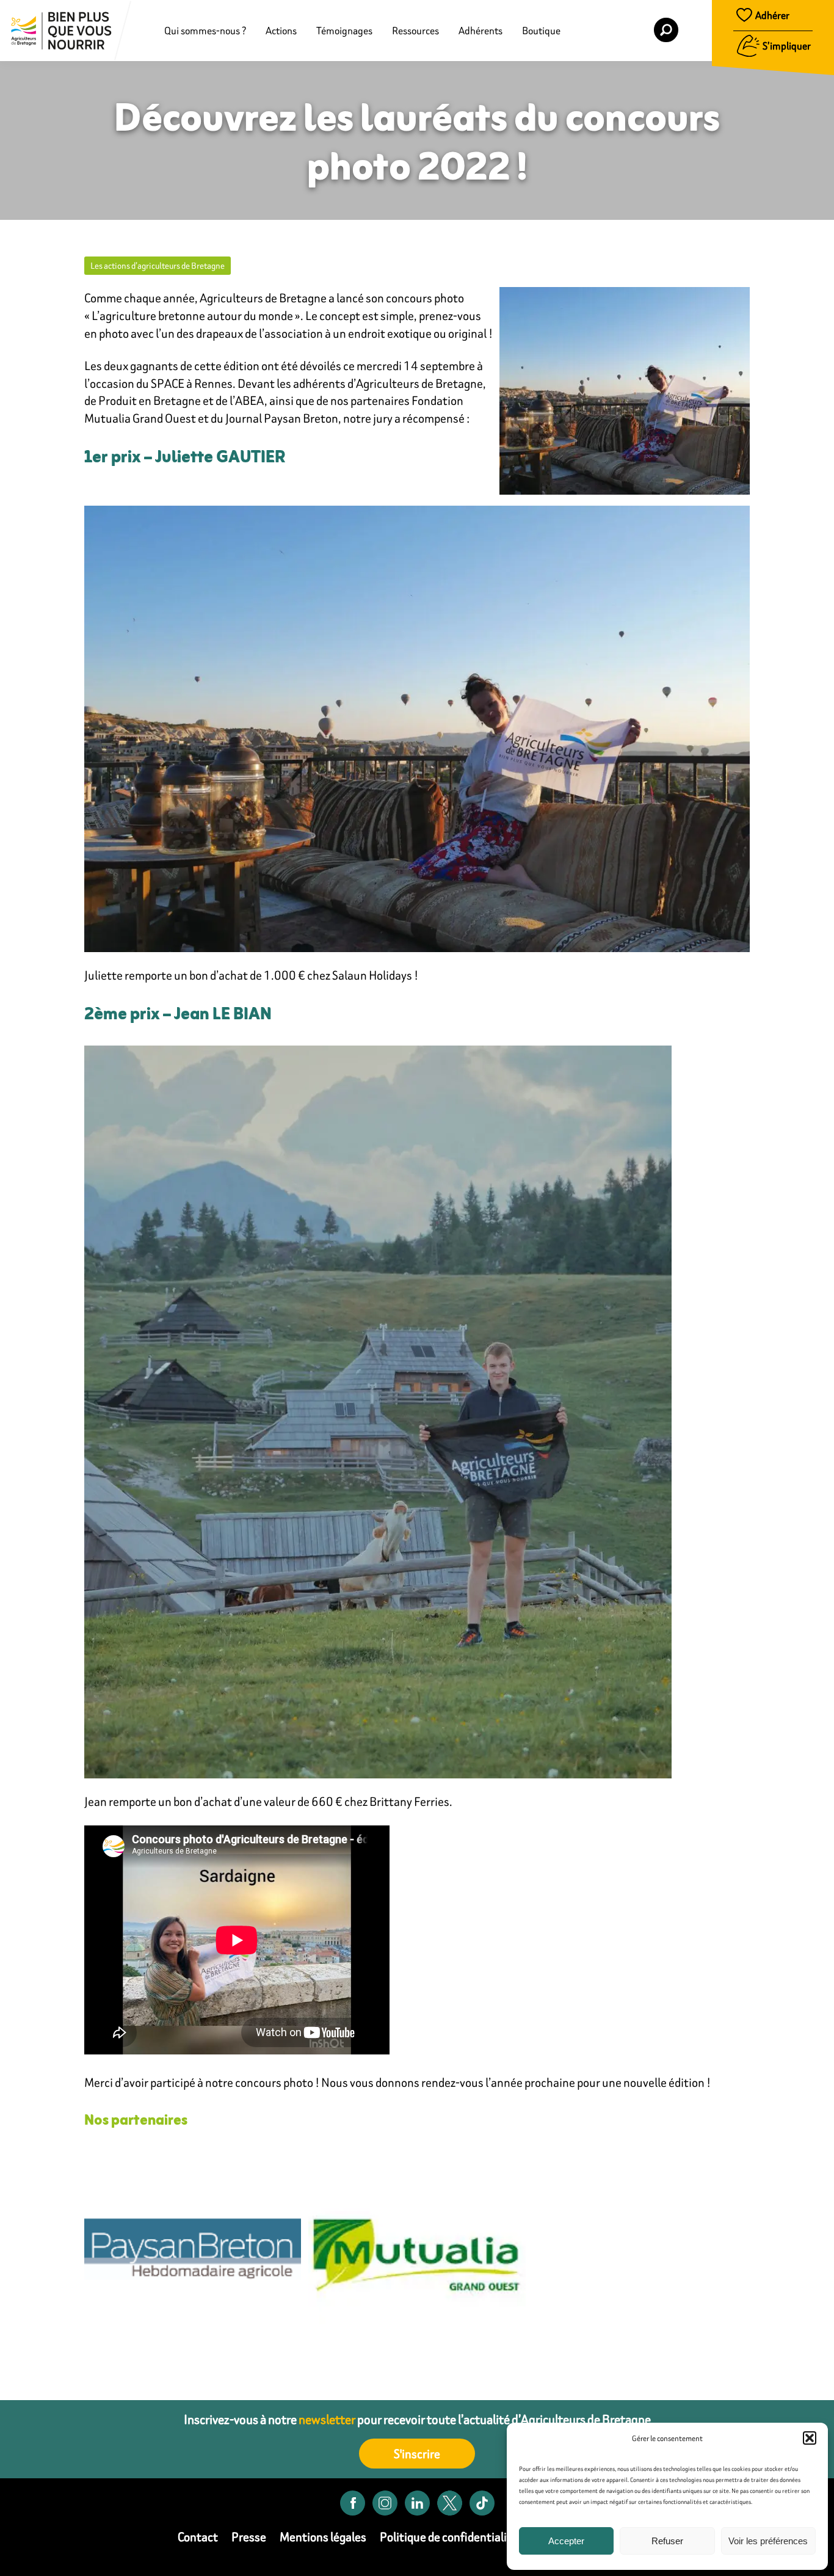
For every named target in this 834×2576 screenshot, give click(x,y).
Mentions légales (323, 2537)
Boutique (541, 31)
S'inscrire (417, 2454)
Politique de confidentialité (449, 2537)
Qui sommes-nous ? (205, 31)
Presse (249, 2537)
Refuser (667, 2541)
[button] (810, 2438)
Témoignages (344, 31)
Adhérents (480, 31)
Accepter (566, 2541)
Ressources (415, 31)
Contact (198, 2537)
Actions (281, 31)
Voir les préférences (768, 2541)
